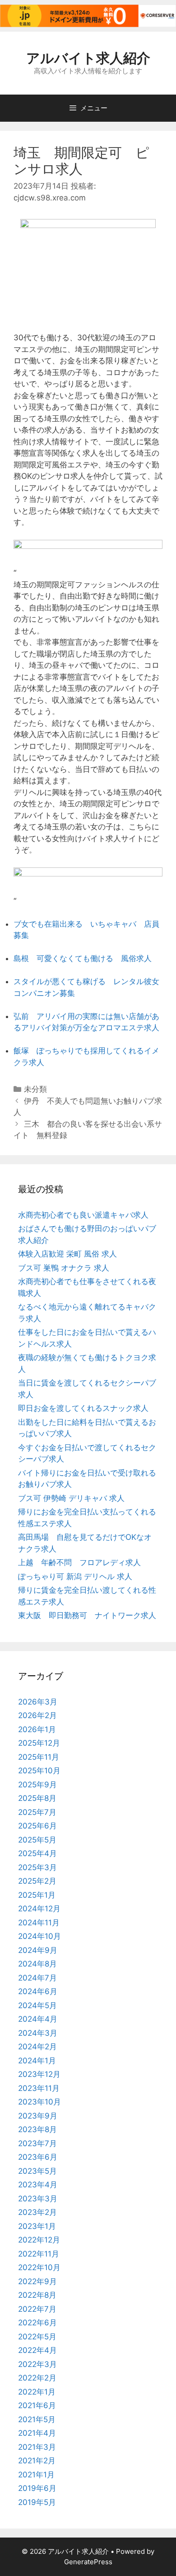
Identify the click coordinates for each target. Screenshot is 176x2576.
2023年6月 (38, 2157)
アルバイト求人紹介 (88, 58)
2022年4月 (37, 2350)
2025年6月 (37, 1826)
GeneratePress (88, 2562)
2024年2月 (37, 2047)
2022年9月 (37, 2281)
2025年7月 (37, 1812)
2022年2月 (37, 2378)
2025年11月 (39, 1757)
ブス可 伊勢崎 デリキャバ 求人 (71, 1498)
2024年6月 (38, 1991)
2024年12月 (39, 1909)
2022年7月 (37, 2309)
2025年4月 (37, 1853)
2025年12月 (39, 1743)
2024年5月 (37, 2005)
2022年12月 (39, 2240)
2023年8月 (37, 2129)
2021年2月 (37, 2461)
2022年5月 (37, 2337)
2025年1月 (37, 1895)
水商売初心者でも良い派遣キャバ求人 (83, 1215)
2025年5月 (37, 1840)
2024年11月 (39, 1923)
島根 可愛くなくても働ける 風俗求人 (83, 958)
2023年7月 (37, 2143)
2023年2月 (37, 2212)
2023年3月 (38, 2199)
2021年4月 (37, 2433)
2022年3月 (37, 2364)
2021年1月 (36, 2475)
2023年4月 (38, 2185)
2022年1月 (37, 2392)
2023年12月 (39, 2074)
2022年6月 (37, 2323)
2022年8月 (37, 2295)
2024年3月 (38, 2033)
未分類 (35, 1089)
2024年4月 (38, 2019)
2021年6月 (37, 2405)
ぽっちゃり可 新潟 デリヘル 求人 (75, 1576)
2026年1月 (37, 1729)
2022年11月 (39, 2254)
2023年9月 (38, 2116)
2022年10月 (39, 2267)
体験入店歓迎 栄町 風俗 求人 (67, 1254)
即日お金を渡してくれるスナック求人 (83, 1408)
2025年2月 (37, 1881)
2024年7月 (37, 1978)
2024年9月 (38, 1950)
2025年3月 (37, 1867)
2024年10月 (39, 1936)
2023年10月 (39, 2102)
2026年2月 (37, 1715)
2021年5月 (37, 2419)
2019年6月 (37, 2488)
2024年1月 (37, 2061)
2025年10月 (39, 1771)
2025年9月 (37, 1785)
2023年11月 (39, 2088)
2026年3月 (38, 1702)
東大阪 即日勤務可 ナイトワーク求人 (87, 1615)
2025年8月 (37, 1798)
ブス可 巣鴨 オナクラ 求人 (64, 1268)
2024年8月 (37, 1964)
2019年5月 (37, 2502)
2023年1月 (37, 2226)
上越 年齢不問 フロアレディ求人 (79, 1562)
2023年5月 (37, 2171)
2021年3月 (37, 2447)
